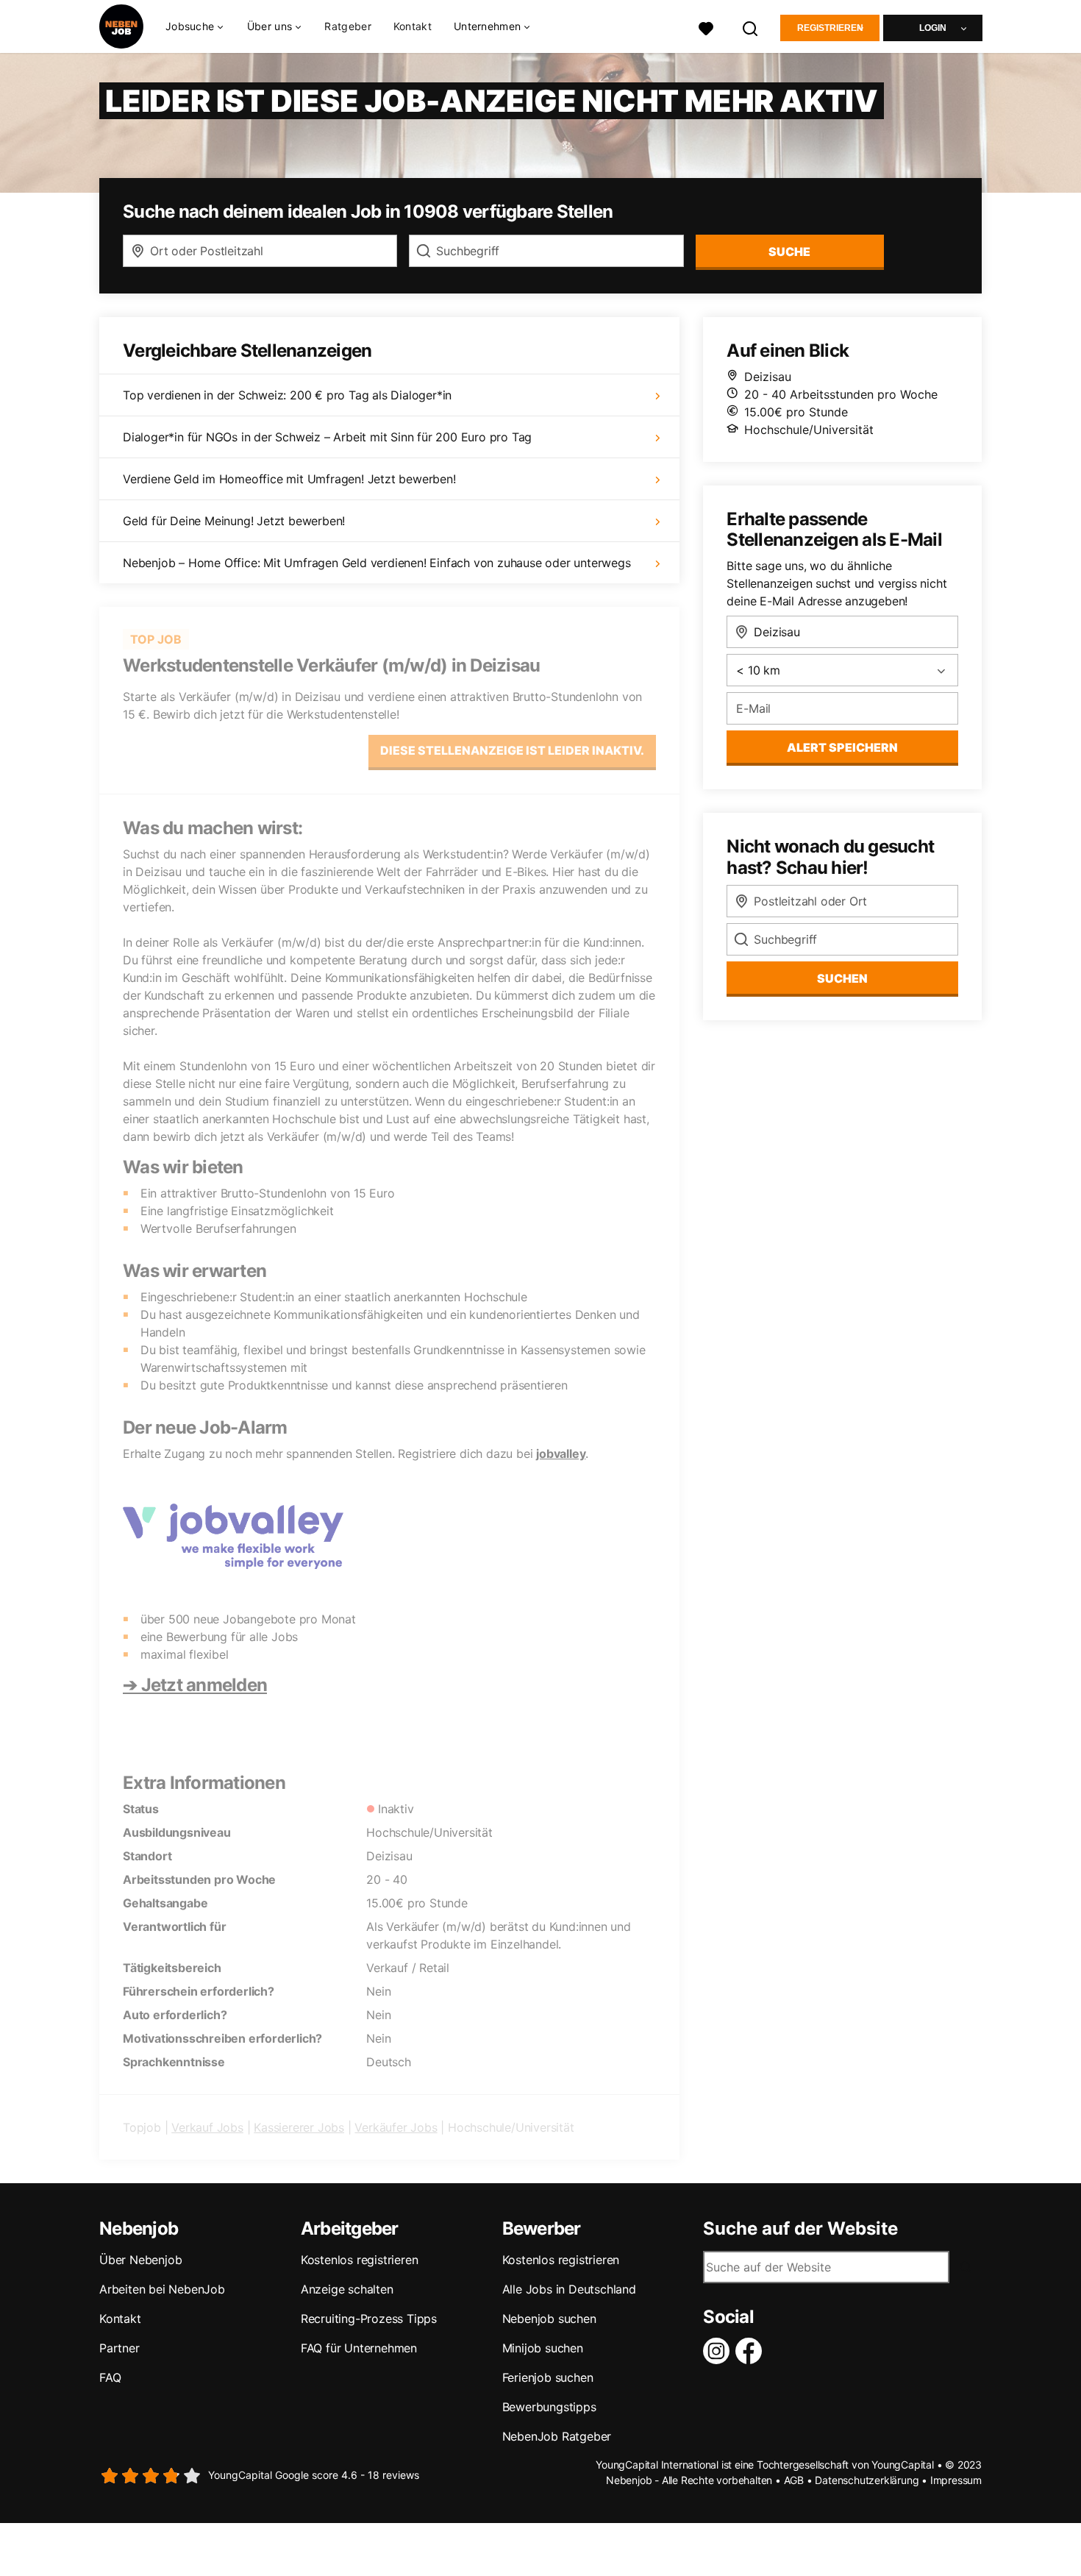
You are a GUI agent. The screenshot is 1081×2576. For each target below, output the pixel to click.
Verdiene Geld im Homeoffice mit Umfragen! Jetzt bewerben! (289, 479)
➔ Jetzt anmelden (195, 1685)
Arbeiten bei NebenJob (162, 2289)
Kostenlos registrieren (360, 2260)
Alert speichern (842, 747)
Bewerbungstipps (549, 2407)
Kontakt (413, 26)
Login (933, 28)
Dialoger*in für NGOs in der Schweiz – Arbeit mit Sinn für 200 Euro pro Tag (327, 437)
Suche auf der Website (800, 2229)
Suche (789, 252)
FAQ (110, 2377)
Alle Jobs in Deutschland (569, 2289)
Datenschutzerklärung (867, 2480)
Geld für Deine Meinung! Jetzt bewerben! (234, 521)
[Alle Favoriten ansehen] (706, 27)
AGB (794, 2480)
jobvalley (561, 1454)
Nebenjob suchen (549, 2319)
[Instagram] (719, 2351)
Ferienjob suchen (548, 2377)
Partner (119, 2348)
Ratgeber (347, 26)
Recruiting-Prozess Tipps (369, 2319)
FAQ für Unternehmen (359, 2348)
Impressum (956, 2480)
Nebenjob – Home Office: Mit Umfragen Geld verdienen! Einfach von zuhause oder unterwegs (377, 563)
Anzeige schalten (347, 2289)
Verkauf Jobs (207, 2127)
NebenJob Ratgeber (557, 2436)
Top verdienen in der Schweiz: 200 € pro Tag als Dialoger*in (287, 395)
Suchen (842, 978)
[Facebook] (752, 2351)
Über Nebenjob (140, 2260)
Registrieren (830, 28)
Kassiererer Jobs (299, 2127)
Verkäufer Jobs (396, 2127)
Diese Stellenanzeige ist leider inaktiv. (512, 750)
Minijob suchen (543, 2348)
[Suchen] (751, 27)
